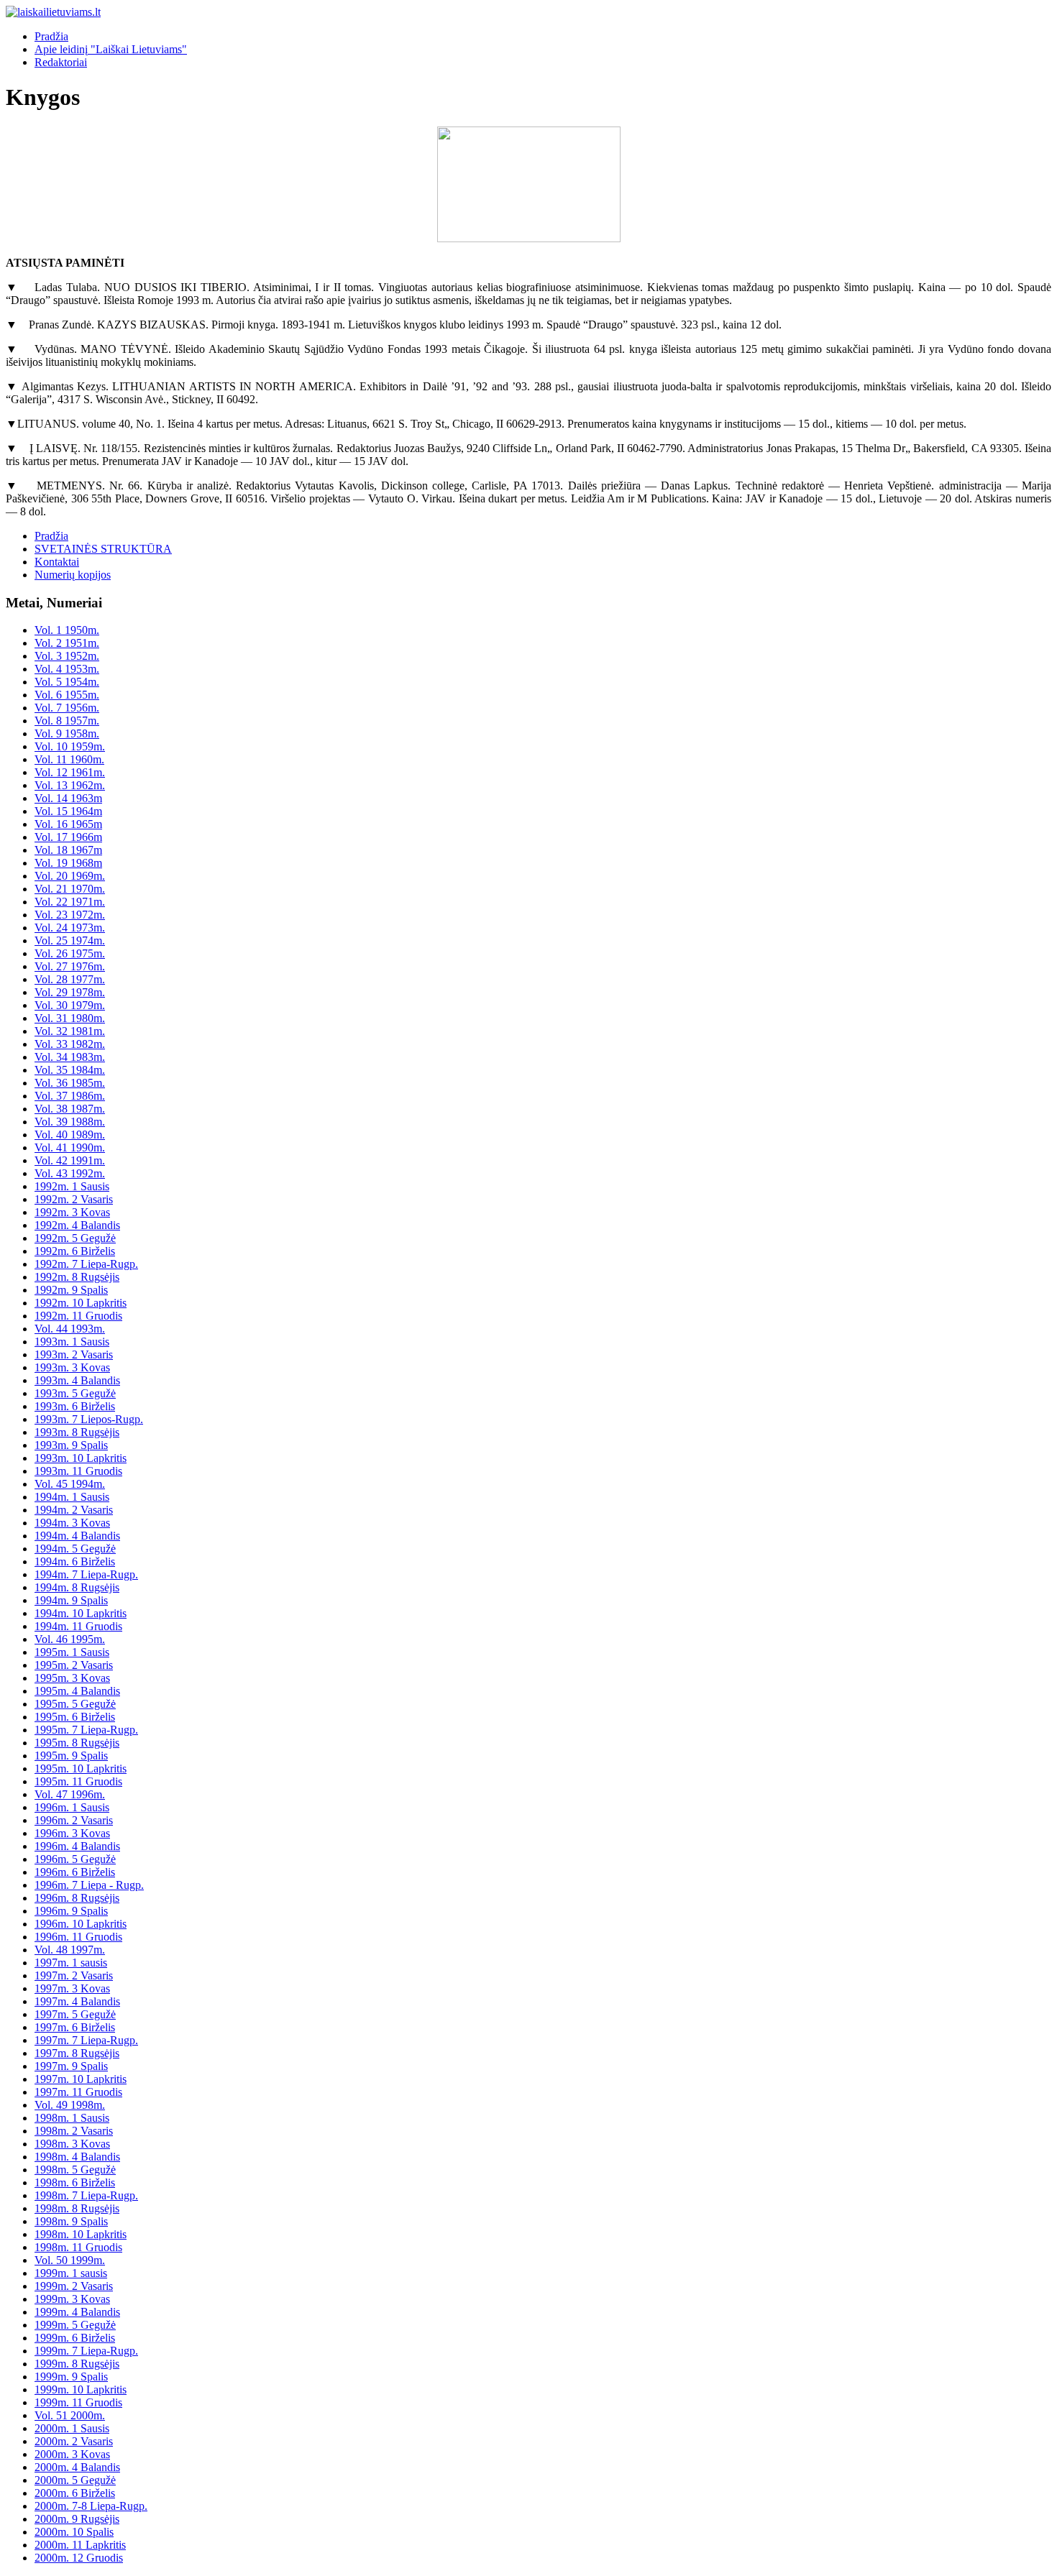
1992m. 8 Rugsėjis (77, 1277)
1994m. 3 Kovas (72, 1523)
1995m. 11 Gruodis (78, 1781)
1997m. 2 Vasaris (74, 1975)
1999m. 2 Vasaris (74, 2286)
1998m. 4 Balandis (77, 2157)
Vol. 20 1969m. (70, 876)
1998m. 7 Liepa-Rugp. (86, 2195)
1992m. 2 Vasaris (74, 1199)
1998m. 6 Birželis (75, 2182)
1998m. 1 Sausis (72, 2118)
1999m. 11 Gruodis (78, 2402)
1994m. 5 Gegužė (75, 1549)
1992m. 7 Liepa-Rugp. (86, 1264)
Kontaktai (57, 562)
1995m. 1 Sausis (72, 1652)
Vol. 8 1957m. (67, 721)
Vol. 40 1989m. (70, 1135)
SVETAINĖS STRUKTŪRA (103, 549)
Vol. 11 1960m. (69, 759)
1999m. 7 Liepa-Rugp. (86, 2351)
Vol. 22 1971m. (70, 902)
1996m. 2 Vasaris (74, 1820)
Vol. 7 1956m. (67, 708)
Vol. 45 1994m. (70, 1484)
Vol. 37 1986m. (70, 1096)
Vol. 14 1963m (68, 798)
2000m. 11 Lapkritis (80, 2545)
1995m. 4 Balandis (77, 1691)
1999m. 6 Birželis (75, 2338)
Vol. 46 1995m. (70, 1639)
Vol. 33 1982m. (70, 1044)
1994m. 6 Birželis (75, 1561)
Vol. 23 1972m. (70, 915)
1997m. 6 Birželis (75, 2027)
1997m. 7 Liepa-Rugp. (86, 2040)
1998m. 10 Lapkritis (81, 2234)
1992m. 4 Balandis (77, 1225)
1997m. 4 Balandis (77, 2001)
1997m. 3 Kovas (72, 1988)
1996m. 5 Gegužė (75, 1859)
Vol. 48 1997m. (70, 1950)
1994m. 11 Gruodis (78, 1626)
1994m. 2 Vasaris (74, 1510)
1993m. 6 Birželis (75, 1406)
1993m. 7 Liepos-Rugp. (89, 1419)
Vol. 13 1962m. (70, 785)
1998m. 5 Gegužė (75, 2170)
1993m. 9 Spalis (71, 1445)
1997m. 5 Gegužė (75, 2014)
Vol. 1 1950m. (67, 630)
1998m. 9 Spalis (71, 2221)
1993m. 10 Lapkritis (81, 1458)
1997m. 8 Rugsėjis (77, 2053)
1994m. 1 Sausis (72, 1497)
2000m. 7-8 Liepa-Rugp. (91, 2506)
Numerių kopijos (73, 575)
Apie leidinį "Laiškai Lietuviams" (111, 49)
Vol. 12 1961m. (70, 772)
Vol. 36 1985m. (70, 1083)
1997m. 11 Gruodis (78, 2092)
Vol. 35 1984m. (70, 1070)
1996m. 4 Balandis (77, 1846)
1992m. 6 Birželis (75, 1251)
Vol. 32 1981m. (70, 1031)
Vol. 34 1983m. (70, 1057)
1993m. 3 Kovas (72, 1367)
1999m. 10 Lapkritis (81, 2389)
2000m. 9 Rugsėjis (77, 2519)
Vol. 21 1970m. (70, 889)
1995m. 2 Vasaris (74, 1665)
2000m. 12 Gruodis (79, 2558)
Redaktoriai (61, 62)
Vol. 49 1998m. (70, 2105)
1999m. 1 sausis (71, 2273)
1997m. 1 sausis (71, 1963)
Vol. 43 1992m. (70, 1173)
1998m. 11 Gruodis (78, 2247)
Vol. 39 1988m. (70, 1122)
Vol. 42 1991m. (70, 1160)
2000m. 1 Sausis (72, 2428)
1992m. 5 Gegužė (75, 1238)
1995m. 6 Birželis (75, 1717)
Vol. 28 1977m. (70, 979)
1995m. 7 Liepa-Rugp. (86, 1730)
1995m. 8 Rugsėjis (77, 1743)
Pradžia (51, 36)
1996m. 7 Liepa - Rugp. (89, 1885)
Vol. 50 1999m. (70, 2260)
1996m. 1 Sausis (72, 1807)
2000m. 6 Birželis (75, 2493)
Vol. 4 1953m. (67, 669)
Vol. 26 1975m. (70, 953)
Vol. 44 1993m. (70, 1329)
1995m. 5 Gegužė (75, 1704)
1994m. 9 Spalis (71, 1600)
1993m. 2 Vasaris (74, 1354)
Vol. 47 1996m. (70, 1794)
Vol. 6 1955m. (67, 695)
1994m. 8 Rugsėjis (77, 1587)
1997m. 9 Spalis (71, 2066)
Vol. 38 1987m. (70, 1109)
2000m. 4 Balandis (77, 2467)
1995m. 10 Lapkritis (81, 1768)
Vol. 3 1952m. (67, 656)
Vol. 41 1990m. (70, 1147)
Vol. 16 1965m (68, 824)
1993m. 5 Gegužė (75, 1393)
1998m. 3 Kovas (72, 2144)
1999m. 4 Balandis (77, 2312)
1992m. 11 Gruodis (78, 1316)
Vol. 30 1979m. (70, 1005)
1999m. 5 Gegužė (75, 2325)
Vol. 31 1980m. (70, 1018)
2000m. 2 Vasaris (74, 2441)
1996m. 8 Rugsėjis (77, 1898)
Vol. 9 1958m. (67, 733)
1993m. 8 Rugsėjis (77, 1432)
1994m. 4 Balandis (77, 1536)
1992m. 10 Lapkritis (81, 1303)
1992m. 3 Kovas (72, 1212)
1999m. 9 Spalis (71, 2377)
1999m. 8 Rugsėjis (77, 2364)
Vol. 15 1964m (68, 811)
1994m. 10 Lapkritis (81, 1613)
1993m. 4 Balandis (77, 1380)
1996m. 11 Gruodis (78, 1937)
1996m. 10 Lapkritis (81, 1924)
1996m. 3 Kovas (72, 1833)
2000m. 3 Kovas (72, 2454)
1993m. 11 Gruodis (78, 1471)
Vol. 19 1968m (68, 863)
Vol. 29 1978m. (70, 992)
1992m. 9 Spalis (71, 1290)
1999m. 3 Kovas (72, 2299)
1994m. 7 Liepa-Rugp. (86, 1574)
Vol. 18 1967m (68, 850)
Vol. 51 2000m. (70, 2415)
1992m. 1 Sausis (72, 1186)
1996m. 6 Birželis (75, 1872)
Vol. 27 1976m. (70, 966)
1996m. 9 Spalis (71, 1911)
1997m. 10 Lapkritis (81, 2079)
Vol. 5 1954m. (67, 682)
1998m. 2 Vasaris (74, 2131)
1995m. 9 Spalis (71, 1756)
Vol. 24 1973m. (70, 928)
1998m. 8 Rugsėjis (77, 2208)
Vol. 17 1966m (68, 837)
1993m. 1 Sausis (72, 1342)
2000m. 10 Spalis (74, 2532)
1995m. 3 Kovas (72, 1678)
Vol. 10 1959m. (70, 746)
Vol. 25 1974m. (70, 940)
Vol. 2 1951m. (67, 643)
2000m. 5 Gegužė (75, 2480)
